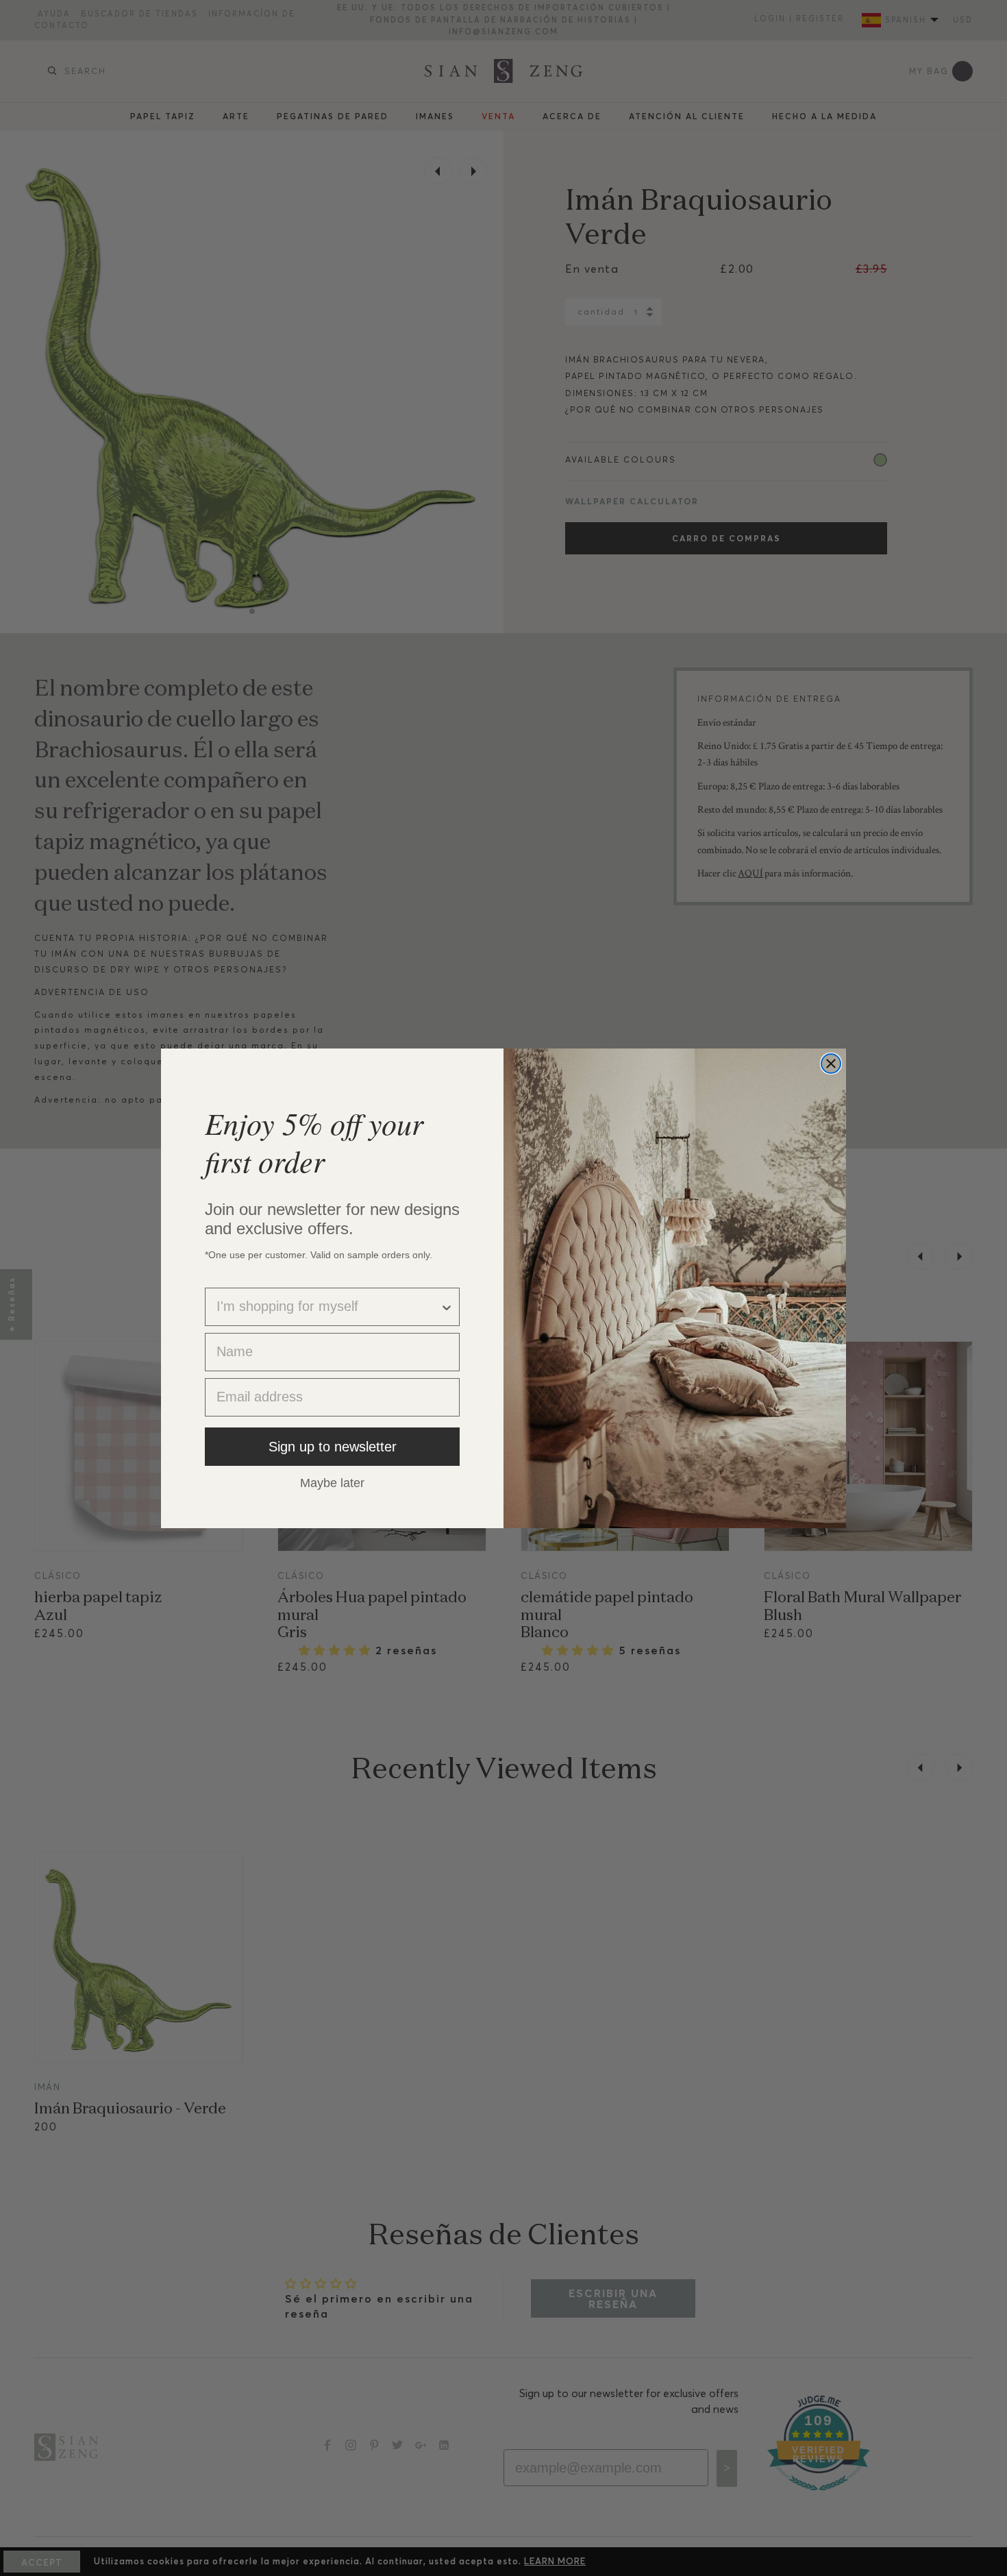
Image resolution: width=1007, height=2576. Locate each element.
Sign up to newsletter (333, 1447)
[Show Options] (447, 1307)
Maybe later (332, 1482)
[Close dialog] (831, 1064)
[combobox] (328, 1307)
